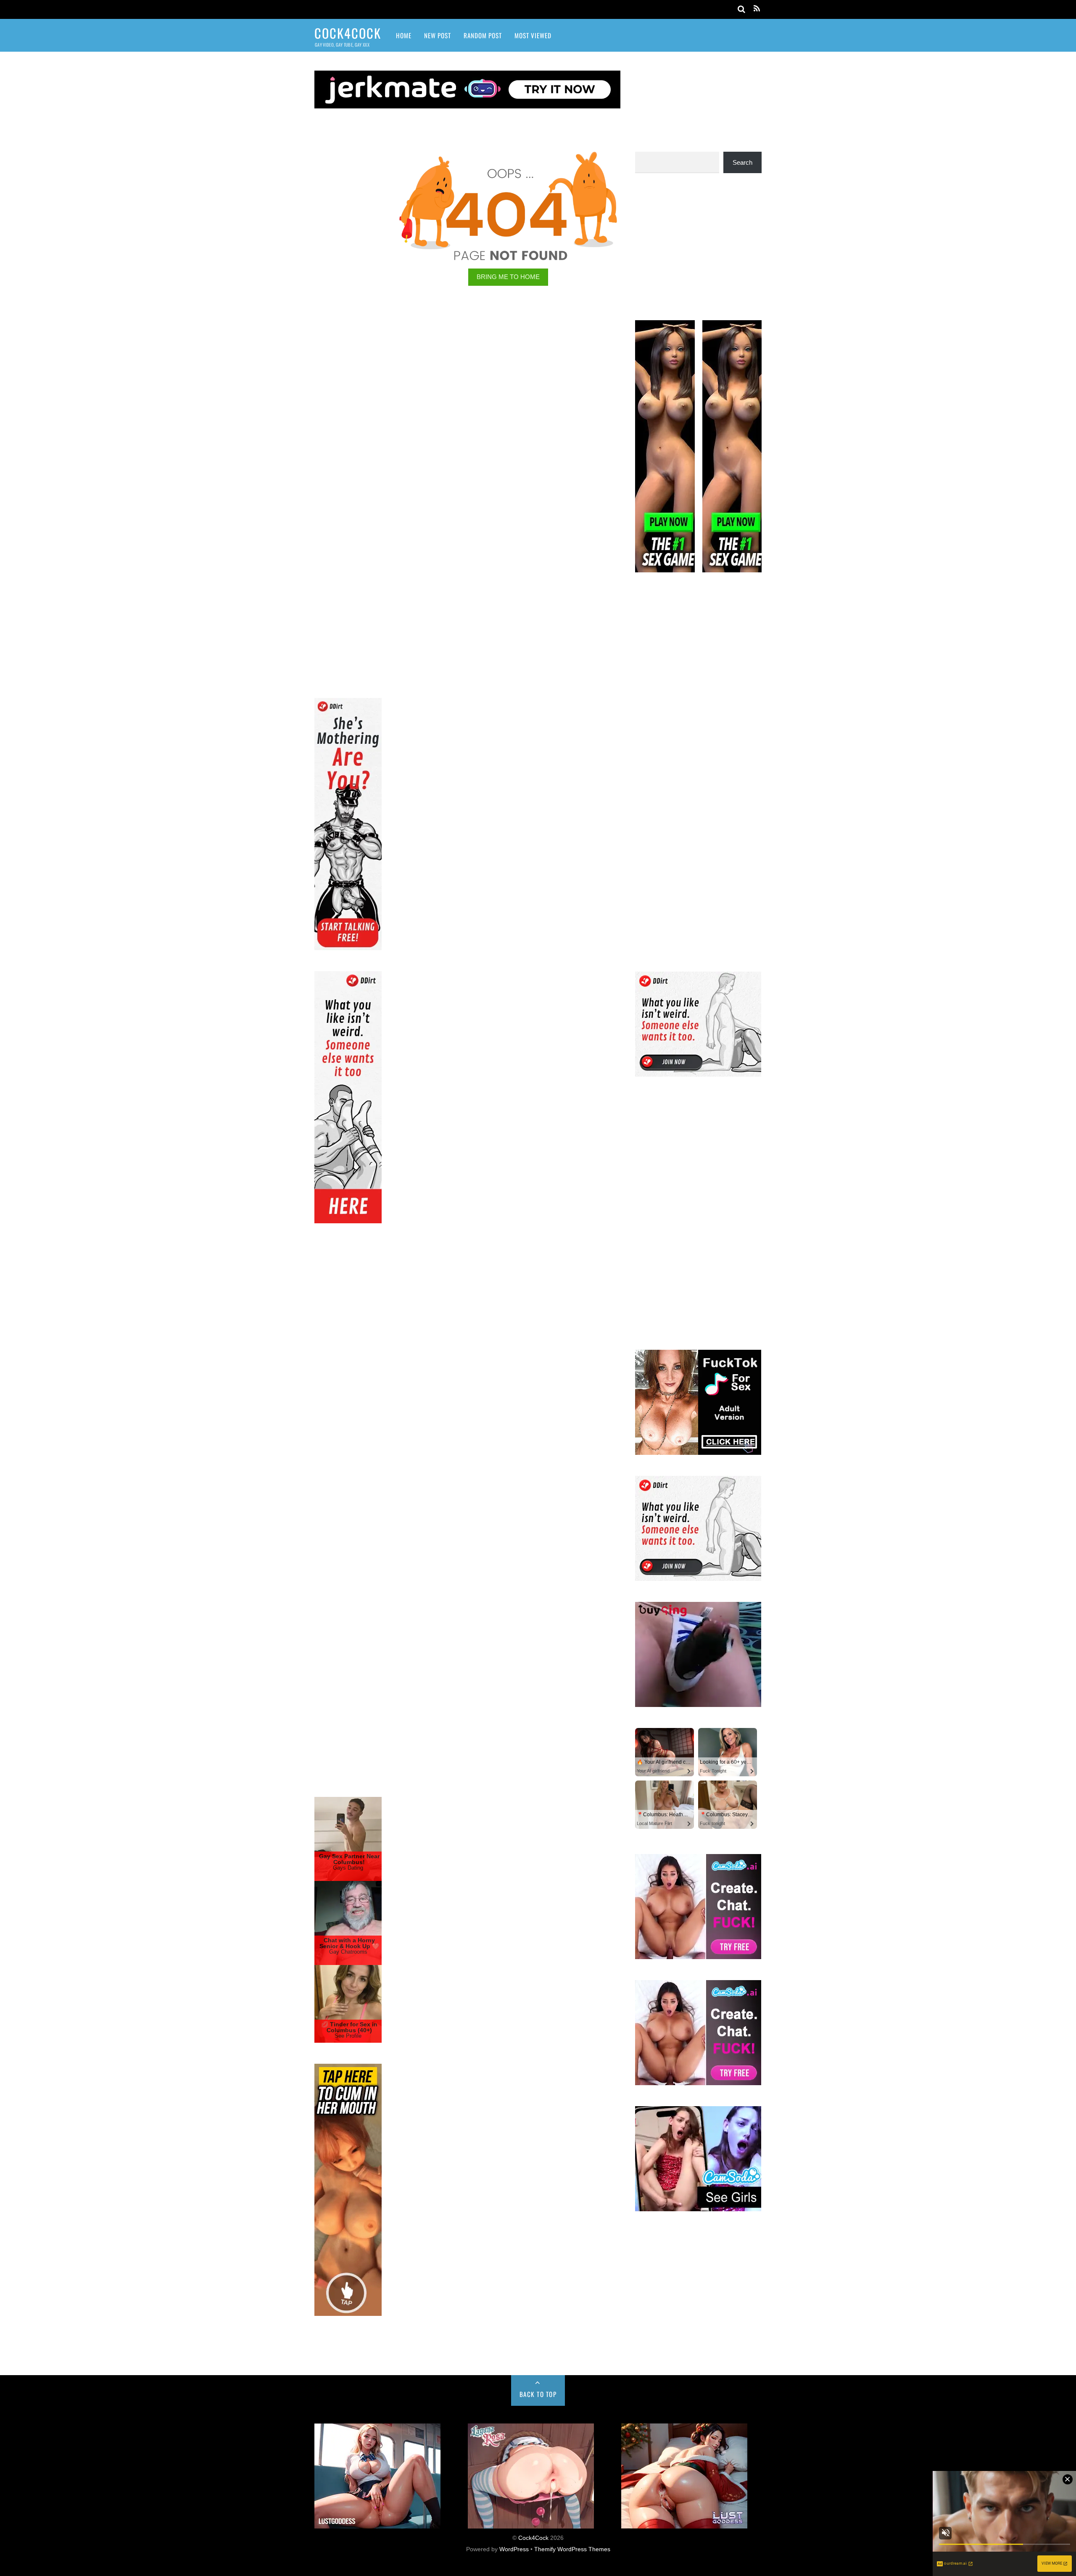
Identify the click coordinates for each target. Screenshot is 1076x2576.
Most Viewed (533, 35)
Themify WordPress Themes (572, 2549)
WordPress (514, 2549)
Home (404, 35)
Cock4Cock (533, 2538)
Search (742, 162)
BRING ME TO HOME (508, 277)
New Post (438, 35)
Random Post (483, 35)
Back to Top (538, 2394)
